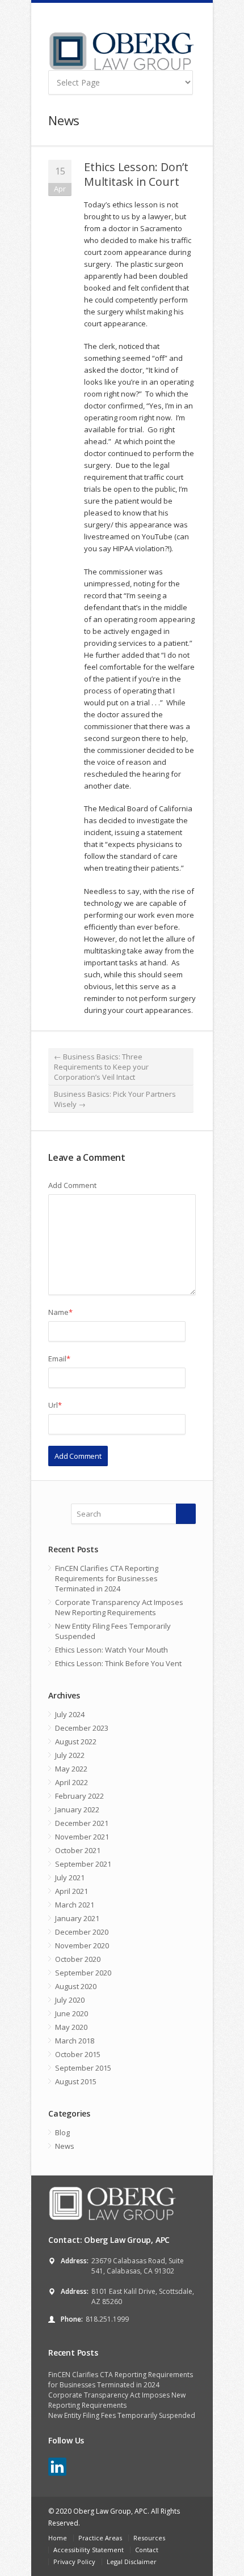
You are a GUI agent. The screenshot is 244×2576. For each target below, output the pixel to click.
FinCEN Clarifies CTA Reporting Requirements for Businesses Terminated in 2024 (107, 1578)
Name (60, 1312)
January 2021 (77, 1918)
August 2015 (76, 2081)
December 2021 (82, 1823)
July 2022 (70, 1755)
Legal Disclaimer (132, 2562)
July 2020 (70, 2000)
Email (59, 1359)
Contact (147, 2550)
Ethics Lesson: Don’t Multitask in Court (136, 174)
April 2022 (71, 1782)
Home (58, 2538)
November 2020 (82, 1945)
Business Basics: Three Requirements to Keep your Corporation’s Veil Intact (101, 1067)
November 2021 (82, 1837)
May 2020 (71, 2027)
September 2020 (83, 1973)
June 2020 (71, 2013)
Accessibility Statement (89, 2550)
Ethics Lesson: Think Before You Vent (118, 1663)
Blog (62, 2132)
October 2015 (78, 2054)
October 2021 (78, 1850)
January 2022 (77, 1809)
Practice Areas (100, 2538)
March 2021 (75, 1905)
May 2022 (71, 1769)
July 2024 (70, 1714)
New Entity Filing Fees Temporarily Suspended (113, 1631)
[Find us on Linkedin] (57, 2467)
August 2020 (76, 1986)
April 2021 (71, 1891)
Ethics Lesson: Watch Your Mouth (112, 1650)
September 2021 (83, 1864)
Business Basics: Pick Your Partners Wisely (115, 1099)
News (65, 2146)
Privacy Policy (74, 2562)
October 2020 (78, 1959)
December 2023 (82, 1728)
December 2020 (82, 1932)
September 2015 (83, 2068)
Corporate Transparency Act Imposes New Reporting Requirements (119, 1607)
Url (55, 1405)
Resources (149, 2538)
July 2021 (70, 1877)
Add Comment (72, 1185)
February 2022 (79, 1796)
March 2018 (75, 2041)
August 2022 (76, 1742)
